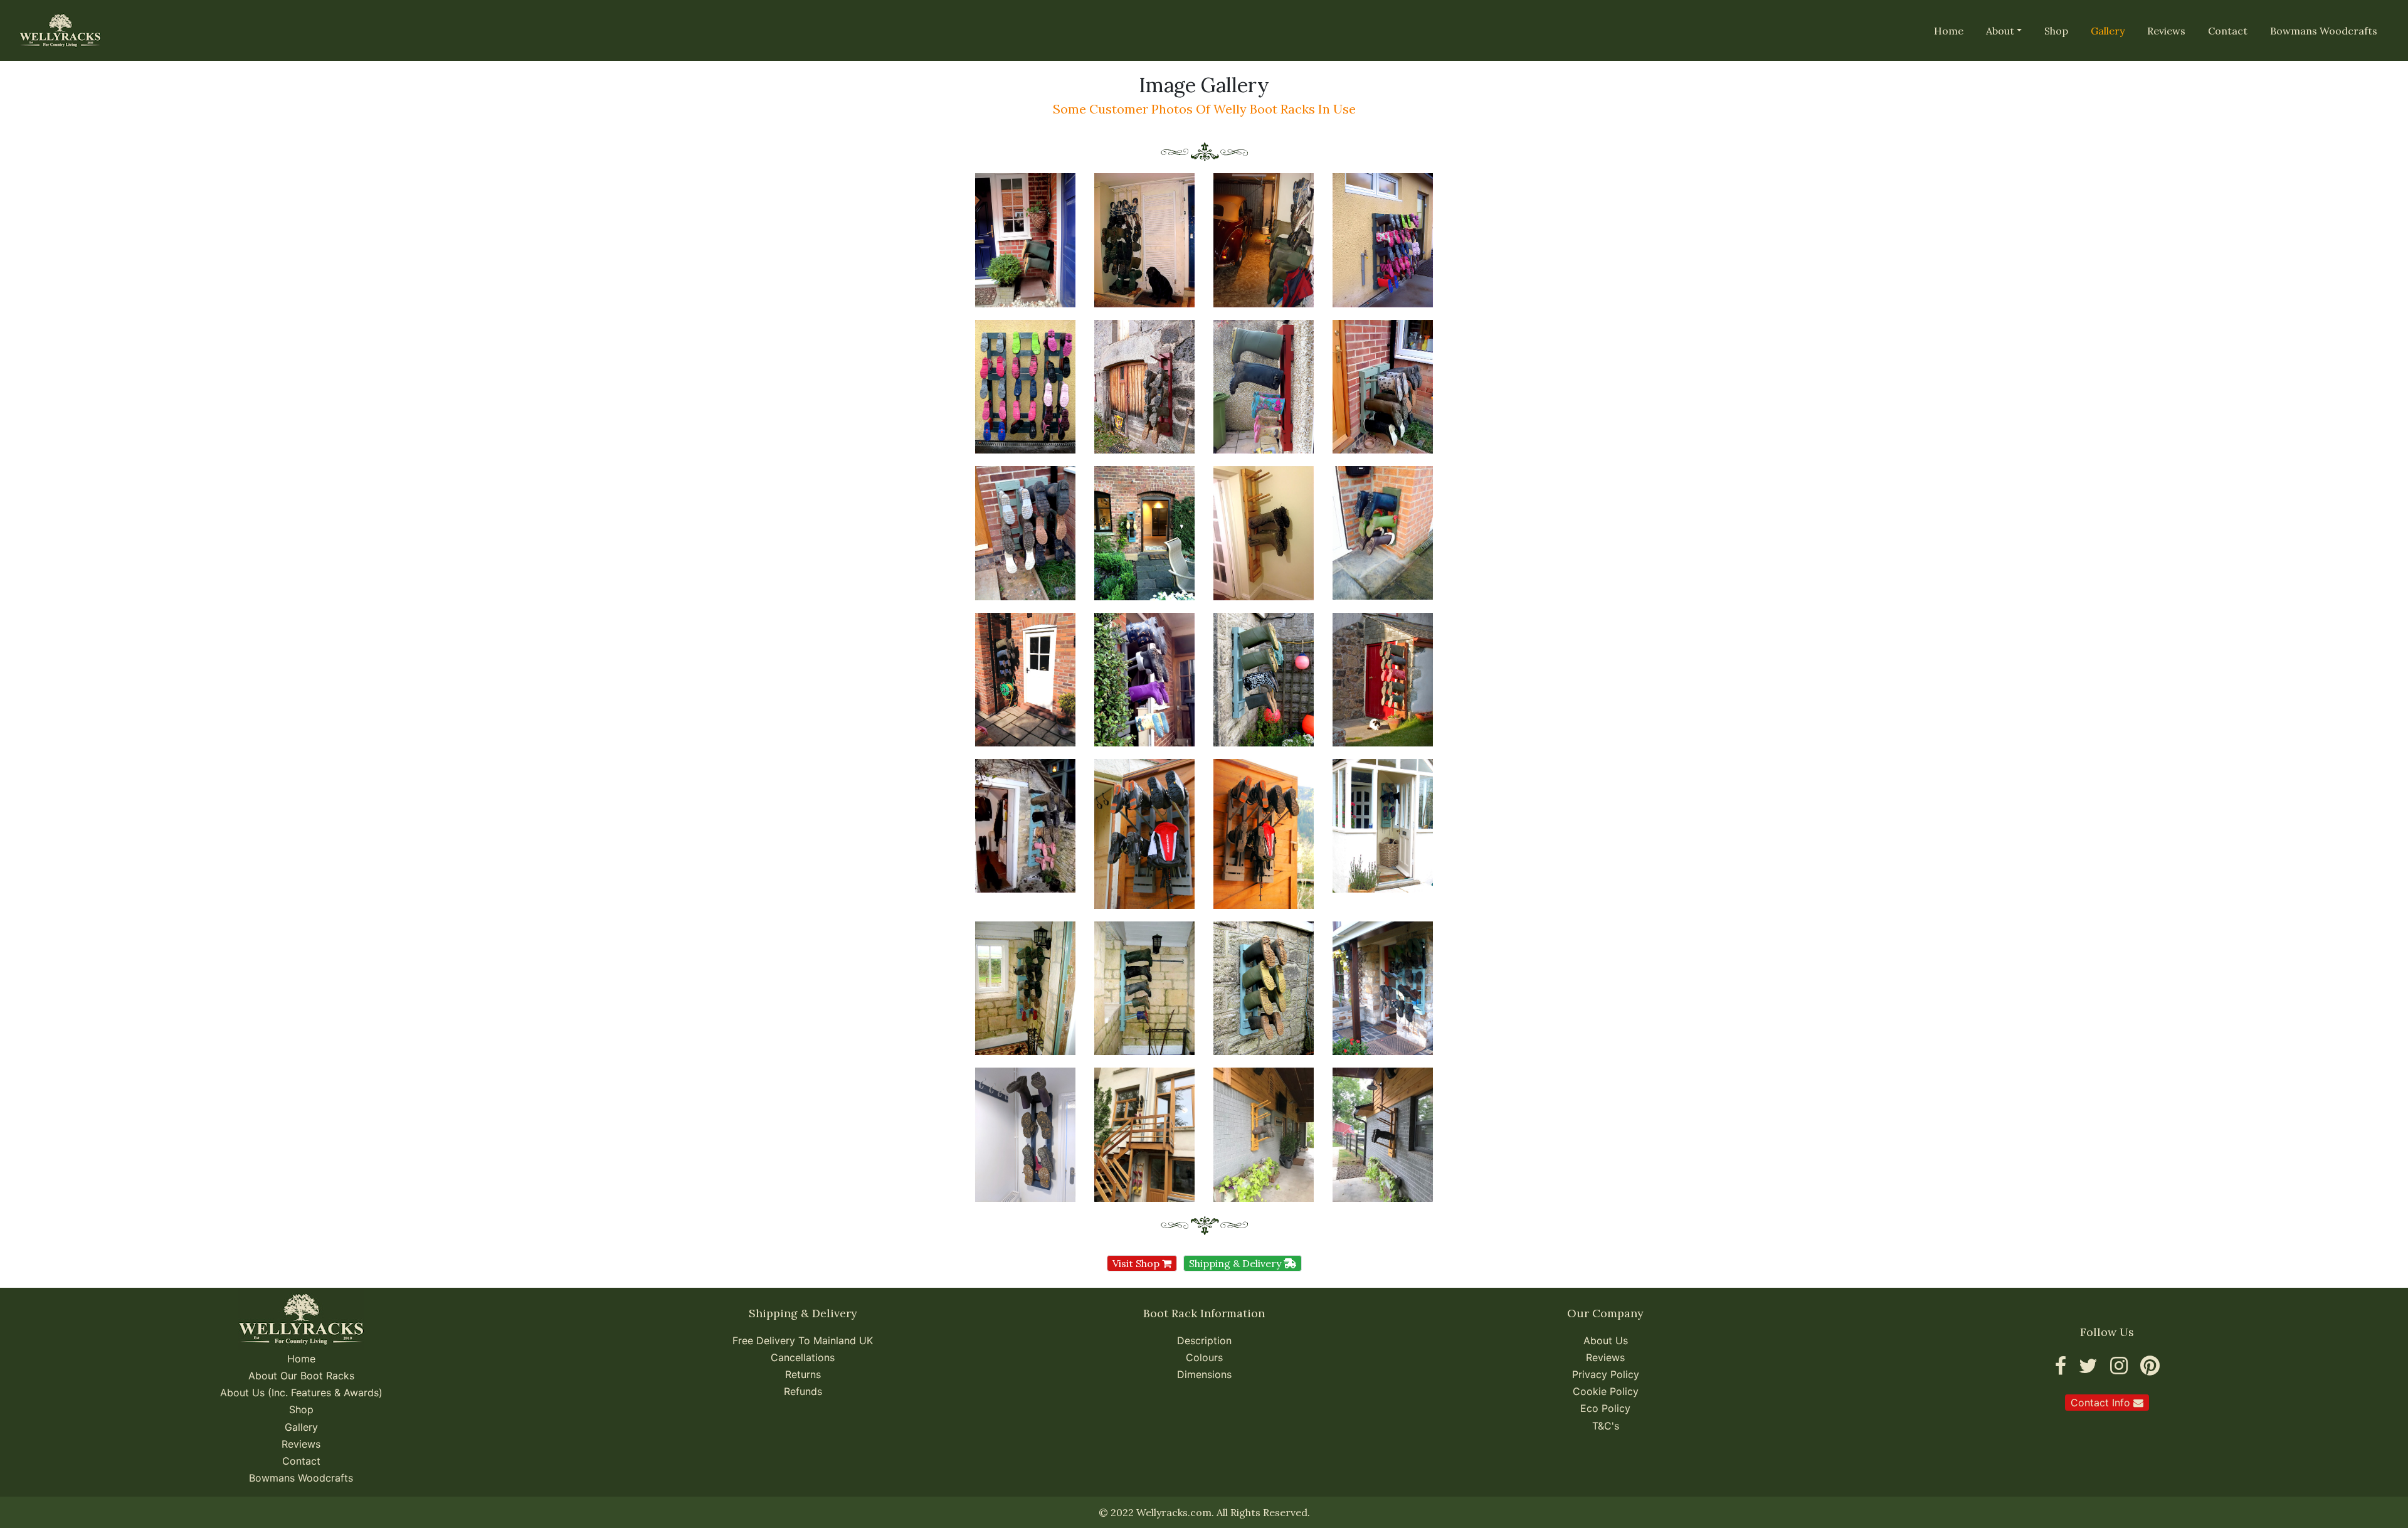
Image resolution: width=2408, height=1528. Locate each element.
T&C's (1606, 1426)
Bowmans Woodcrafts (2324, 31)
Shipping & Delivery (803, 1313)
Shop (2056, 31)
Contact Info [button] (2102, 1403)
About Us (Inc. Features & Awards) (301, 1393)
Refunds (803, 1391)
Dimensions (1204, 1374)
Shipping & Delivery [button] (1236, 1263)
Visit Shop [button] (1137, 1263)
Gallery (301, 1427)
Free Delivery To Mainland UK (803, 1340)
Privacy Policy (1606, 1374)
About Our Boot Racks (301, 1376)
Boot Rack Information (1204, 1313)
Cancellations (803, 1357)
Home (1949, 31)
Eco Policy (1605, 1408)
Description (1204, 1340)
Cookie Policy (1606, 1391)
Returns (803, 1374)
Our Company (1605, 1313)
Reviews (2166, 31)
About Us (1606, 1340)
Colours (1204, 1357)
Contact (2228, 31)
